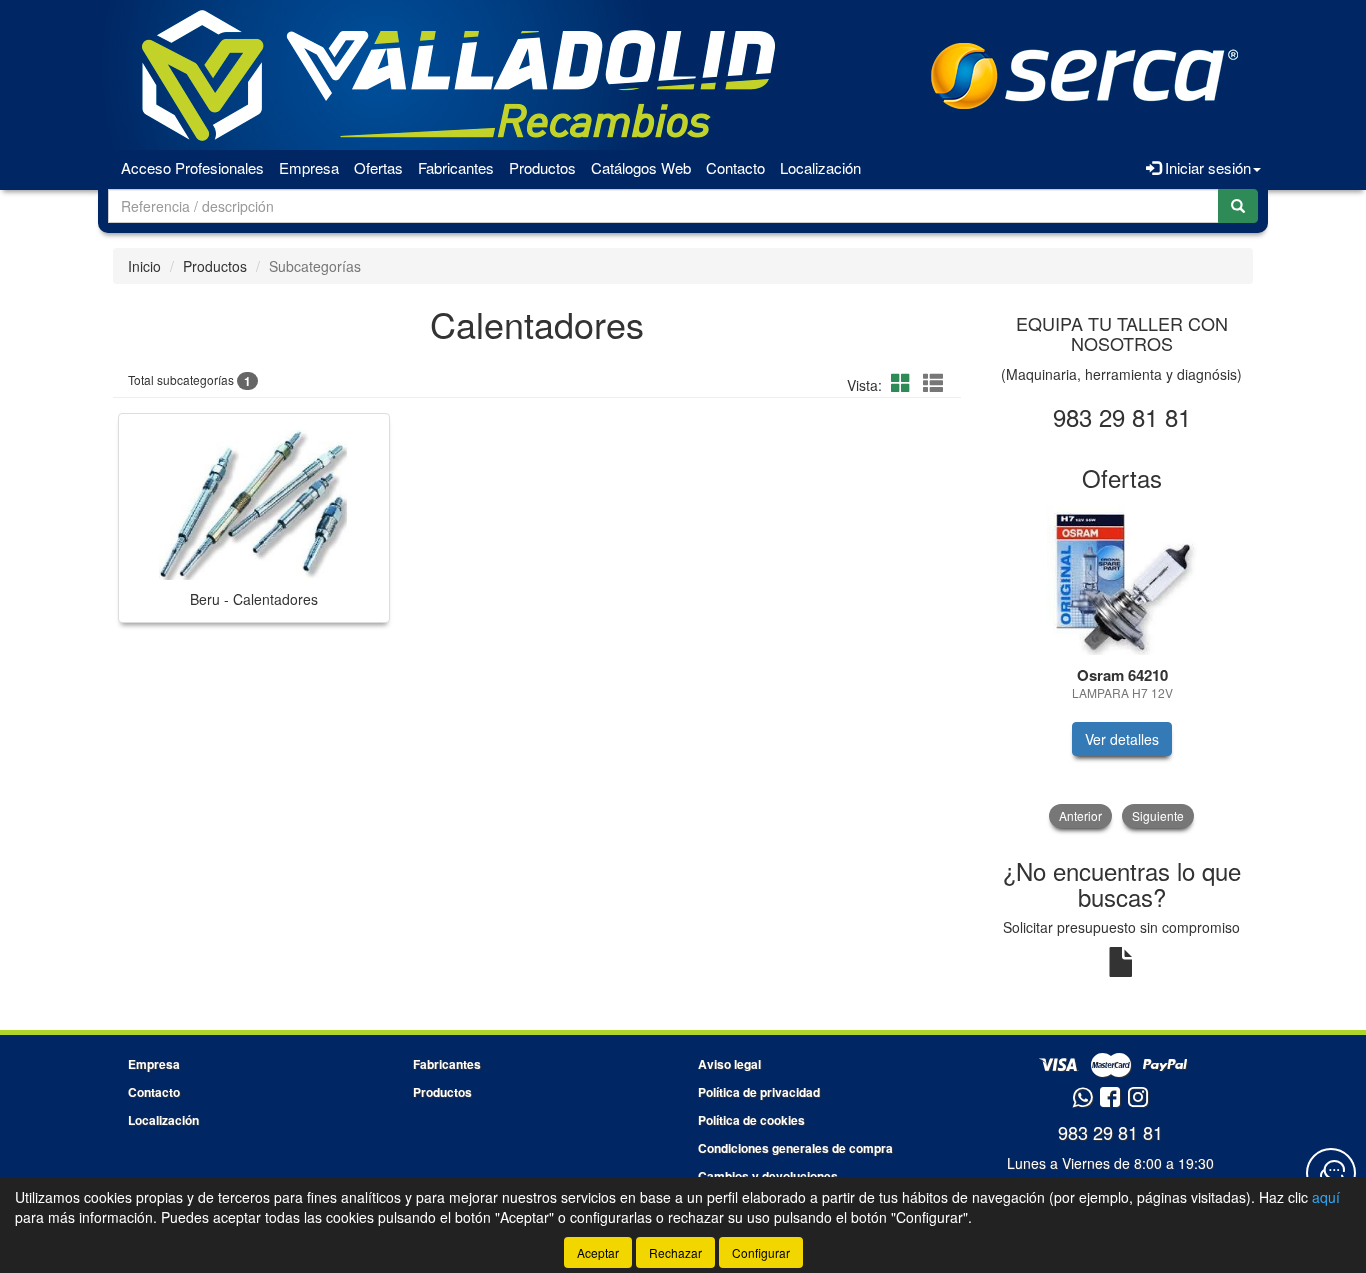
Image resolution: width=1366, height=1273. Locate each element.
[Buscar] (1238, 206)
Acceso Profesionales (192, 167)
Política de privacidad (759, 1092)
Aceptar (598, 1252)
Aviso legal (729, 1064)
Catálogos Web (641, 167)
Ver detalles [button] (1122, 739)
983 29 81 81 (1110, 1132)
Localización (820, 167)
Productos (542, 167)
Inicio (144, 266)
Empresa (309, 167)
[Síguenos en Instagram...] (1138, 1098)
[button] (904, 382)
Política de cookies (751, 1120)
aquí (1326, 1197)
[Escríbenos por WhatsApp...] (1082, 1098)
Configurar (761, 1252)
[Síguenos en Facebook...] (1110, 1098)
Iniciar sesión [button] (1206, 167)
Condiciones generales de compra (795, 1148)
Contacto (735, 167)
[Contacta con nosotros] (1331, 1173)
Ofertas (378, 167)
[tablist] (1122, 666)
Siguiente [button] (1158, 815)
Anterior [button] (1080, 815)
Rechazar (675, 1252)
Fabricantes (456, 167)
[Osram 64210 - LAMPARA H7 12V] (1122, 580)
